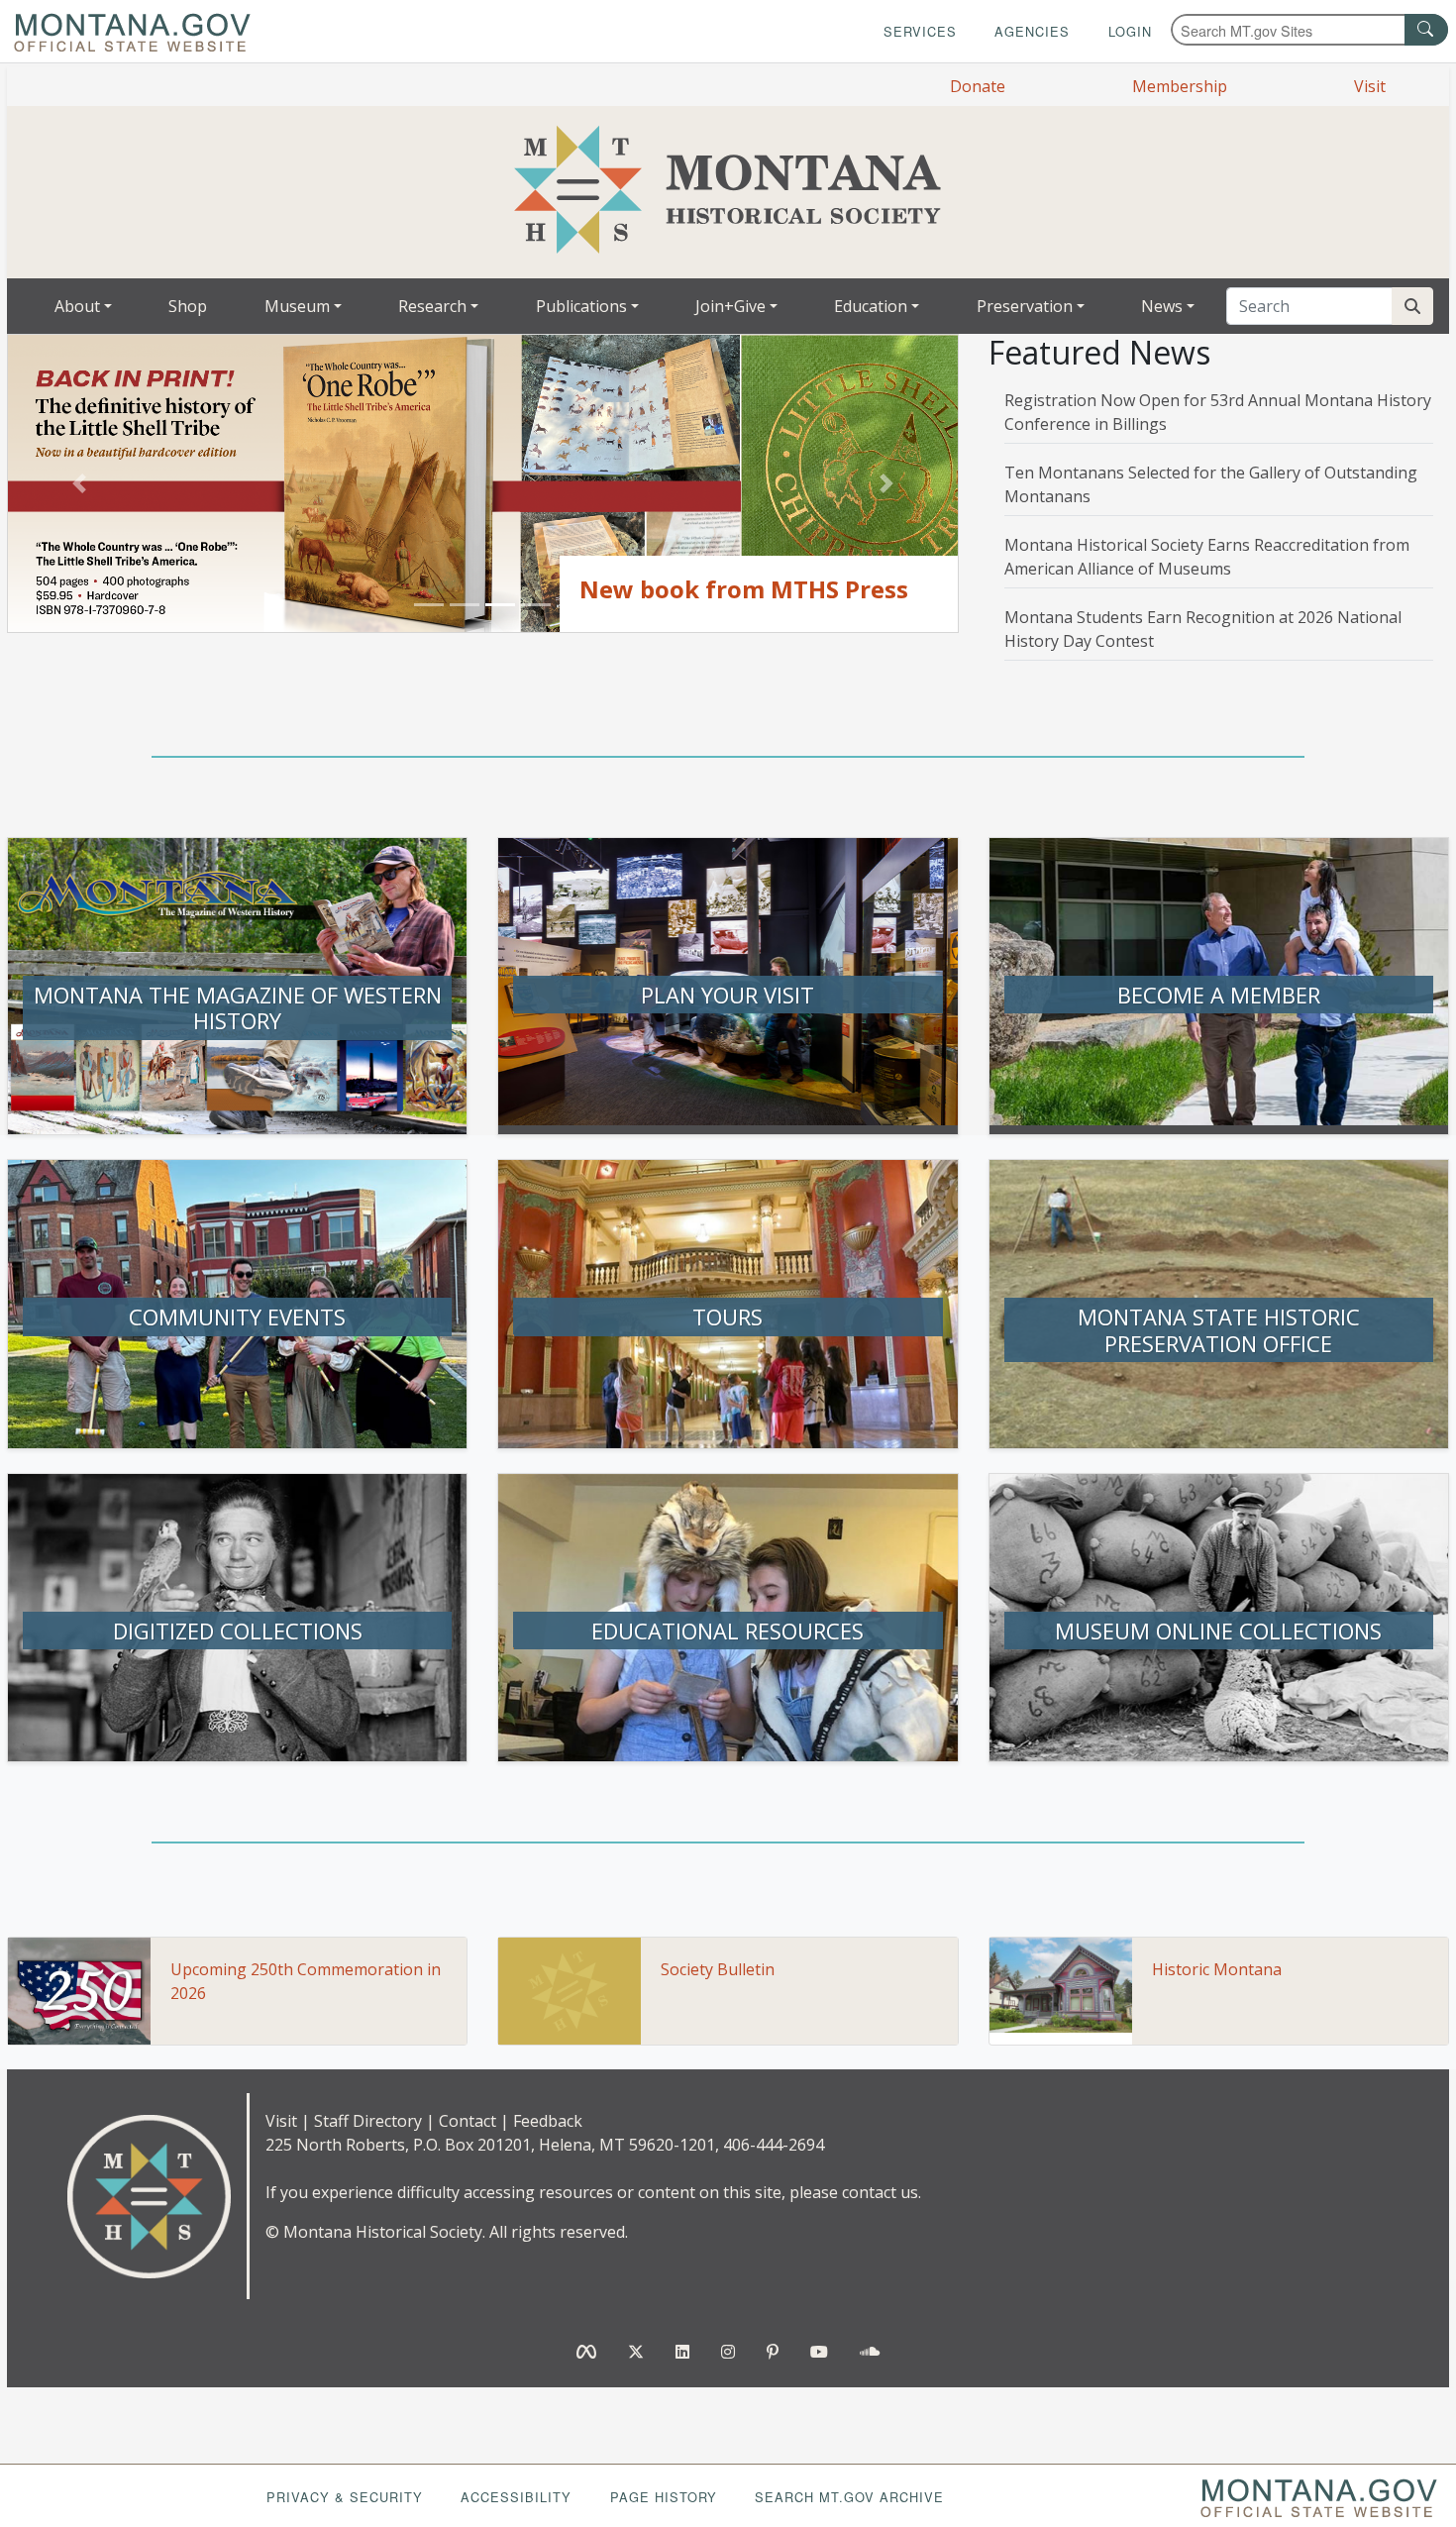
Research (432, 306)
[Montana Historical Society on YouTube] (819, 2352)
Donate (978, 86)
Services (920, 31)
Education (871, 306)
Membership (1180, 86)
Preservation (1025, 306)
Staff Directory (368, 2121)
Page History (664, 2497)
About (77, 306)
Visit (1370, 86)
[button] (79, 484)
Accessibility (516, 2497)
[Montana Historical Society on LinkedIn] (682, 2352)
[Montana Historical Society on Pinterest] (773, 2352)
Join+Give (730, 306)
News (1162, 306)
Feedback (548, 2121)
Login (1130, 31)
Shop (188, 306)
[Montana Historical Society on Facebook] (586, 2352)
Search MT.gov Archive (849, 2497)
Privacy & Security (345, 2497)
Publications (581, 306)
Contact (468, 2121)
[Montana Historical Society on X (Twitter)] (636, 2352)
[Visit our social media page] (870, 2352)
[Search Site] (1412, 306)
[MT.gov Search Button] (1426, 30)
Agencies (1032, 31)
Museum (297, 306)
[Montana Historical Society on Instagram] (728, 2352)
